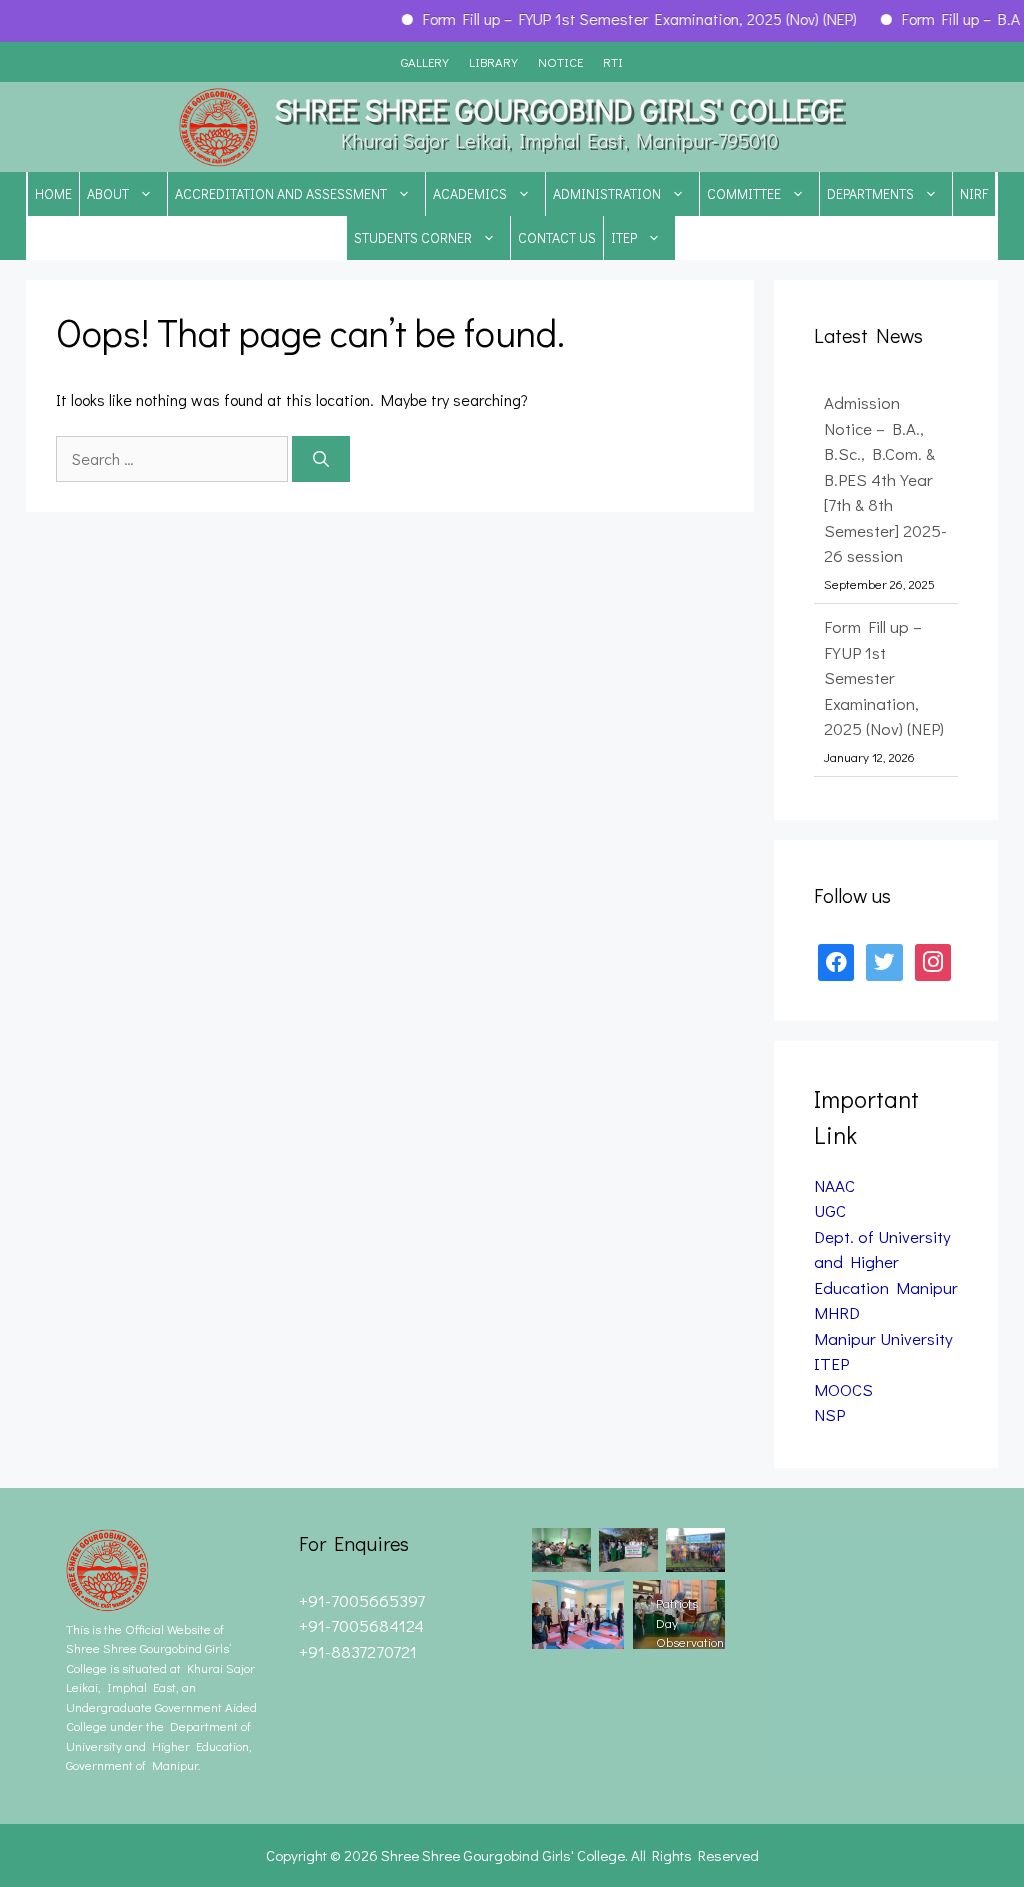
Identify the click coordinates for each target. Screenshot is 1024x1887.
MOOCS (843, 1389)
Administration (607, 193)
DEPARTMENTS (870, 193)
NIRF (974, 193)
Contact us (557, 237)
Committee (744, 193)
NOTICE (560, 61)
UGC (830, 1210)
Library (493, 61)
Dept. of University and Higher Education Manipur (886, 1262)
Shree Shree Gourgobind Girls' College (559, 109)
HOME (53, 193)
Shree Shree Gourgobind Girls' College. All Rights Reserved (570, 1855)
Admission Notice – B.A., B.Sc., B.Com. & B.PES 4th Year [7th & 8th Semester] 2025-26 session (885, 479)
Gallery (425, 61)
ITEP (624, 237)
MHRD (837, 1312)
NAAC (834, 1185)
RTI (613, 61)
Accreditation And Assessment (281, 193)
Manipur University (883, 1338)
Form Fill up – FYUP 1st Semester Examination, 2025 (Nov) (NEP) (621, 18)
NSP (829, 1414)
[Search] (321, 459)
